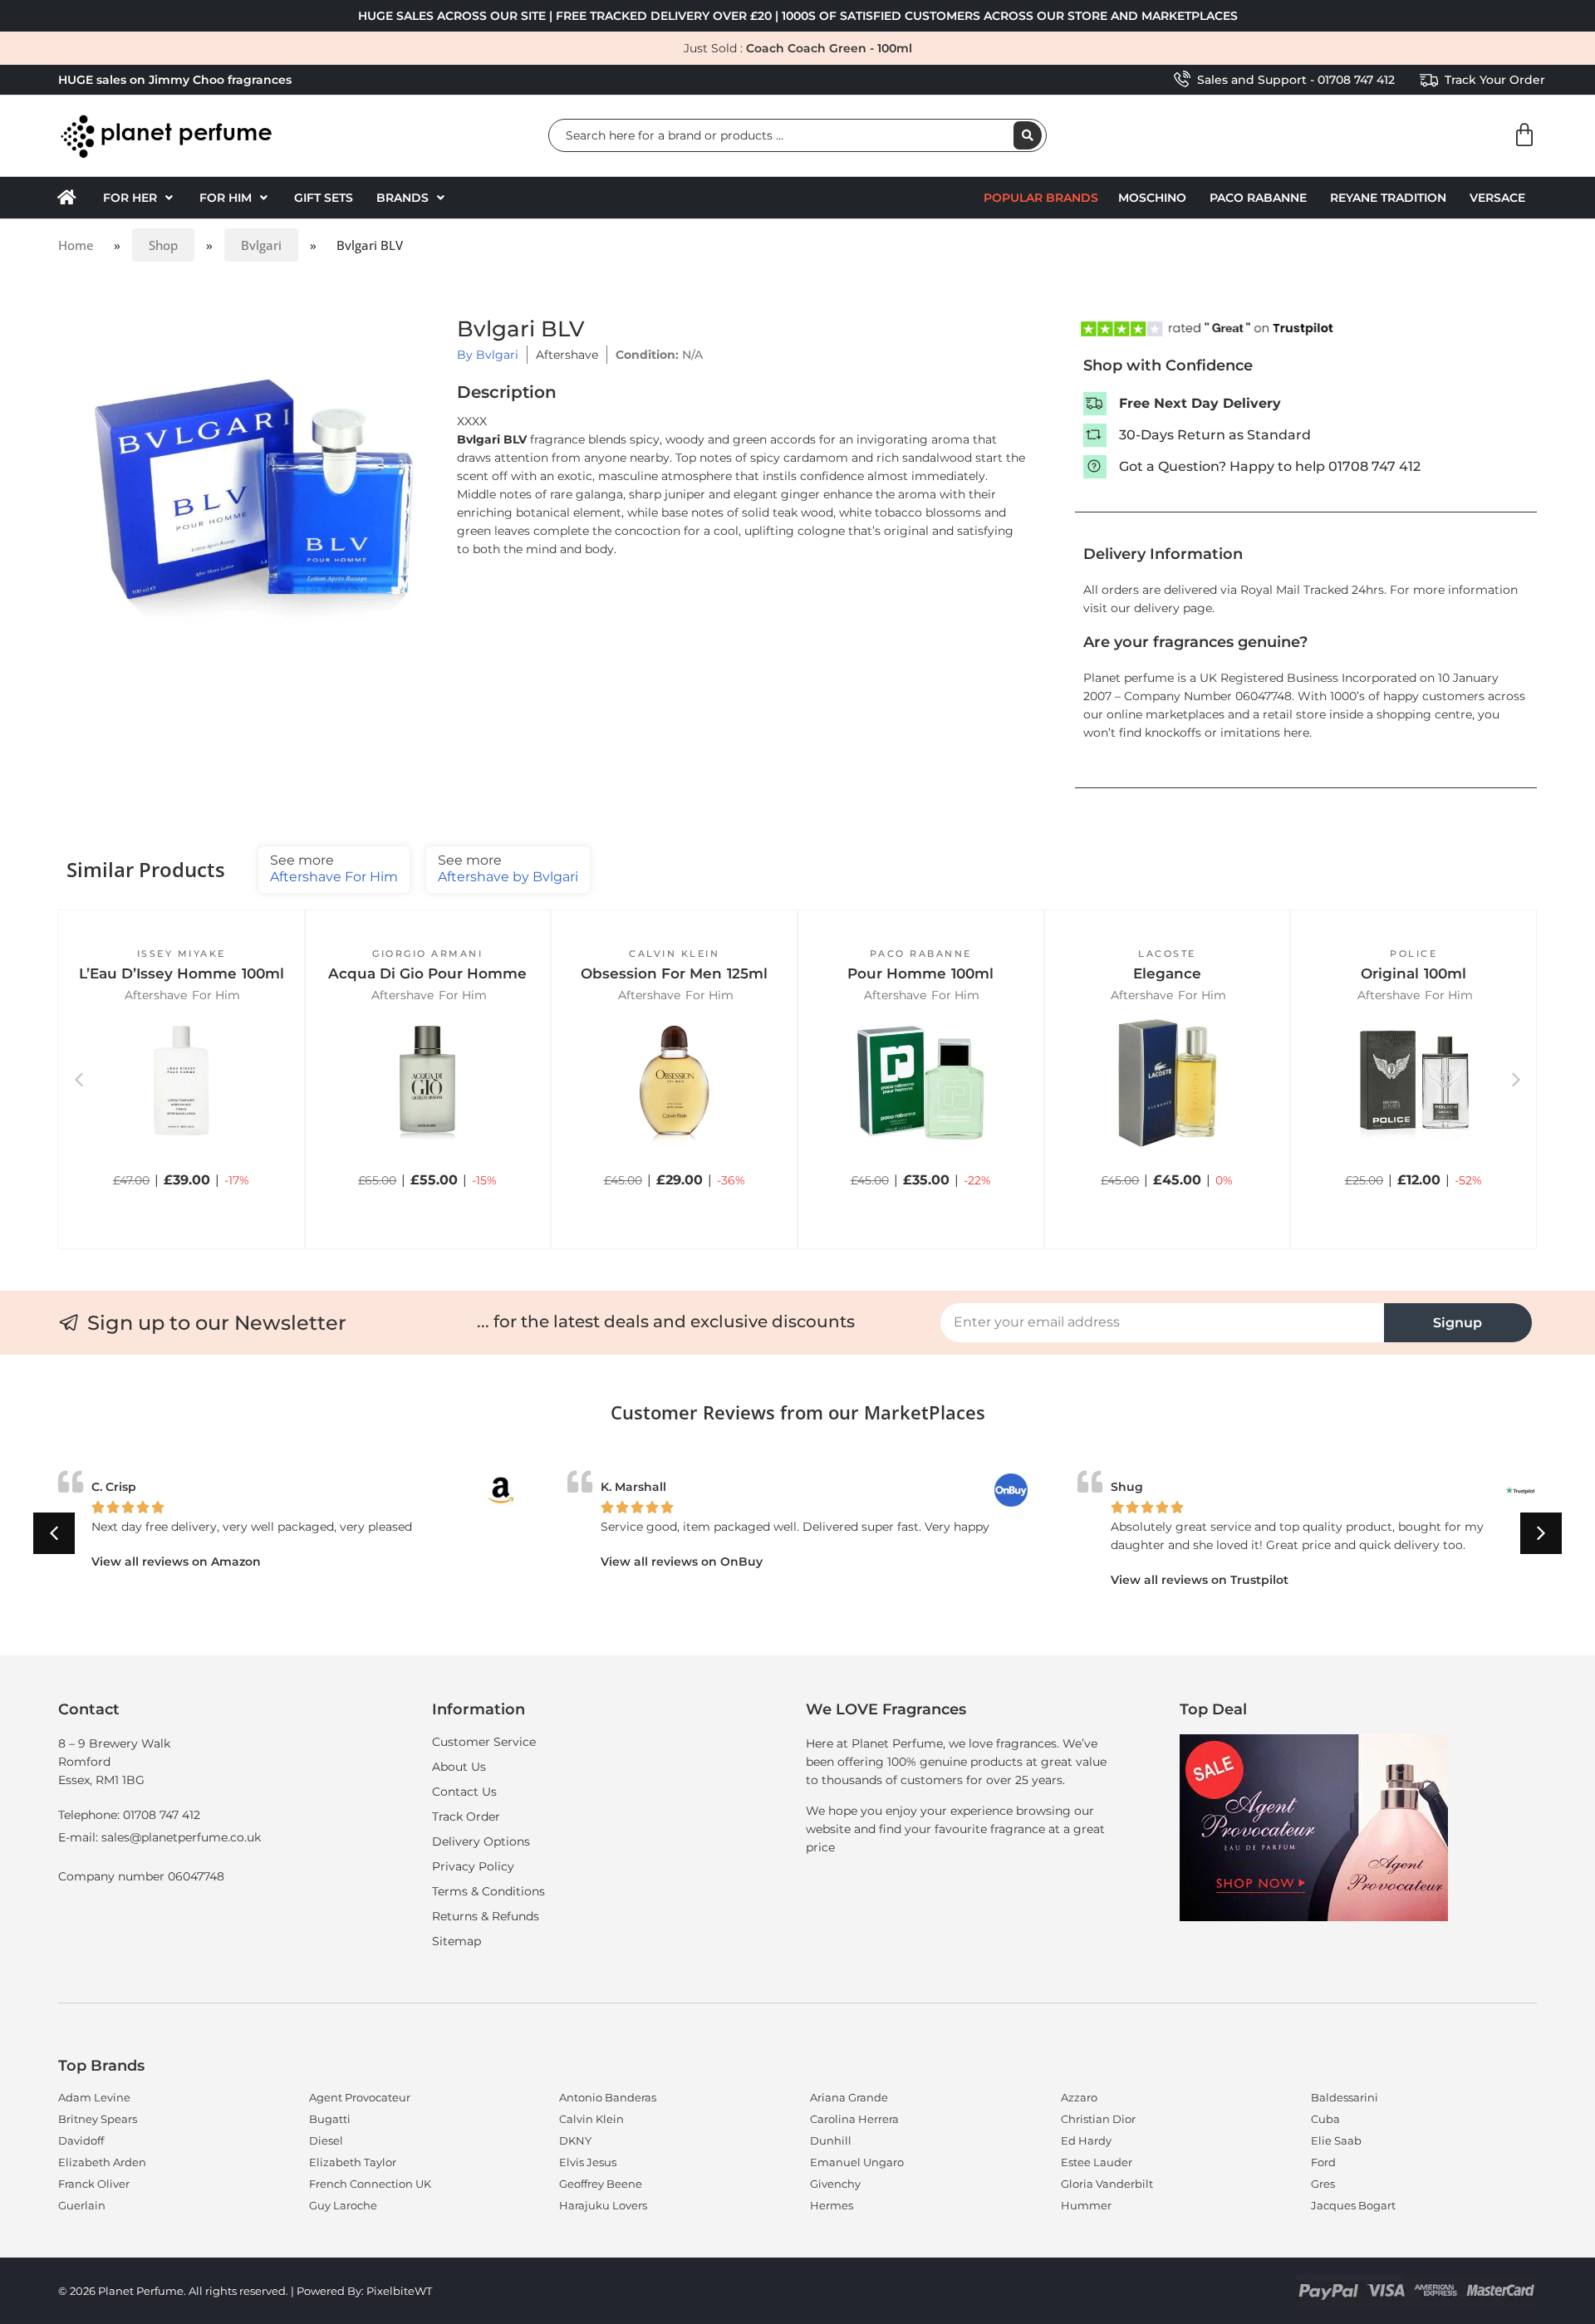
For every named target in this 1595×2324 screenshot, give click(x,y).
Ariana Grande (849, 2097)
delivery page (1173, 608)
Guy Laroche (343, 2205)
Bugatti (330, 2119)
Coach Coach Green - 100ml (829, 48)
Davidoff (81, 2140)
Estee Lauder (1097, 2162)
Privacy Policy (473, 1866)
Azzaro (1079, 2097)
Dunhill (831, 2140)
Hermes (832, 2205)
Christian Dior (1098, 2119)
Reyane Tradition (1388, 198)
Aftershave (567, 355)
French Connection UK (370, 2184)
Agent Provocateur (360, 2097)
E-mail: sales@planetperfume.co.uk (159, 1837)
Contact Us (464, 1792)
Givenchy (835, 2184)
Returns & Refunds (486, 1916)
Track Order (466, 1817)
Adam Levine (94, 2097)
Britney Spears (98, 2119)
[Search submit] (1028, 135)
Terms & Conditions (488, 1891)
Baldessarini (1345, 2097)
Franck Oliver (94, 2184)
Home (76, 245)
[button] (140, 198)
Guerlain (82, 2205)
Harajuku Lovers (603, 2205)
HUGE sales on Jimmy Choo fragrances (175, 80)
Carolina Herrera (854, 2119)
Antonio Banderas (608, 2097)
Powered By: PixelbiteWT (364, 2291)
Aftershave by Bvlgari (508, 868)
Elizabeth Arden (102, 2162)
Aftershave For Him (334, 868)
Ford (1323, 2162)
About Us (459, 1767)
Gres (1323, 2184)
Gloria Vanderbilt (1107, 2184)
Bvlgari (261, 245)
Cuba (1325, 2119)
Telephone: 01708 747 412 (129, 1815)
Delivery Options (481, 1841)
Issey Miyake (182, 954)
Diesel (326, 2140)
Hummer (1086, 2205)
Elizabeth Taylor (353, 2162)
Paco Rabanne (1258, 198)
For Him (216, 995)
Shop (163, 245)
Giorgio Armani (427, 954)
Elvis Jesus (588, 2162)
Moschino (1152, 198)
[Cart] (1524, 135)
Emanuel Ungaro (857, 2162)
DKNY (575, 2140)
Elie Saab (1336, 2140)
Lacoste (1167, 954)
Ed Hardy (1086, 2140)
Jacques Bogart (1353, 2205)
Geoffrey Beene (601, 2184)
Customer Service (484, 1742)
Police (1413, 954)
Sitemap (456, 1941)
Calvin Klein (674, 954)
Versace (1497, 198)
